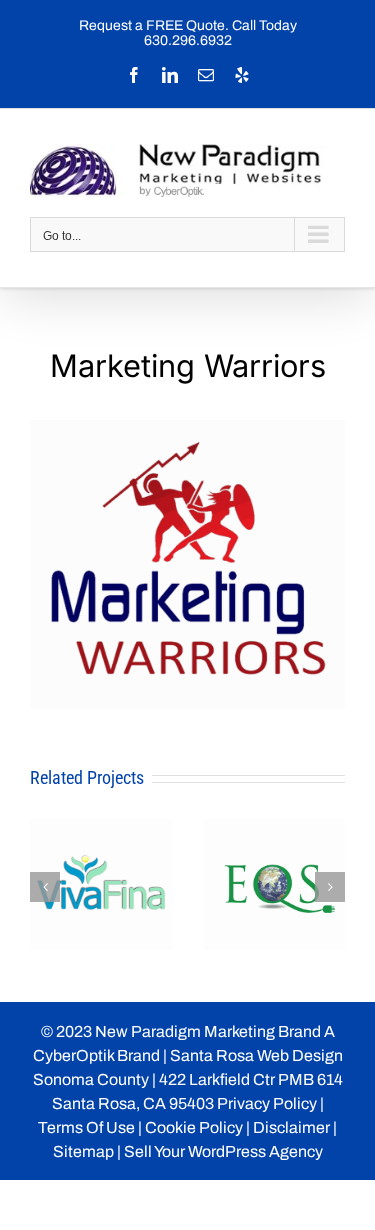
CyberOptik (73, 1055)
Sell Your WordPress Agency (223, 1151)
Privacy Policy (267, 1103)
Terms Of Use (86, 1127)
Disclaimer (291, 1127)
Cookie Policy (194, 1127)
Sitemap (83, 1151)
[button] (45, 887)
